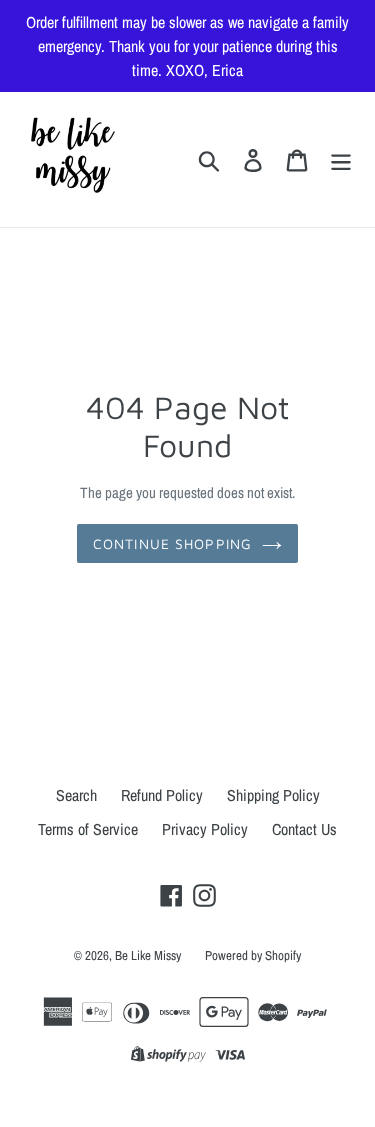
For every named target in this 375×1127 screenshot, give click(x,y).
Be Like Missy (148, 955)
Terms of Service (88, 829)
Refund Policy (162, 795)
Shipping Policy (273, 795)
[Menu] (341, 159)
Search (76, 795)
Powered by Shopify (253, 955)
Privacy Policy (205, 829)
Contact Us (304, 829)
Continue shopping (172, 543)
